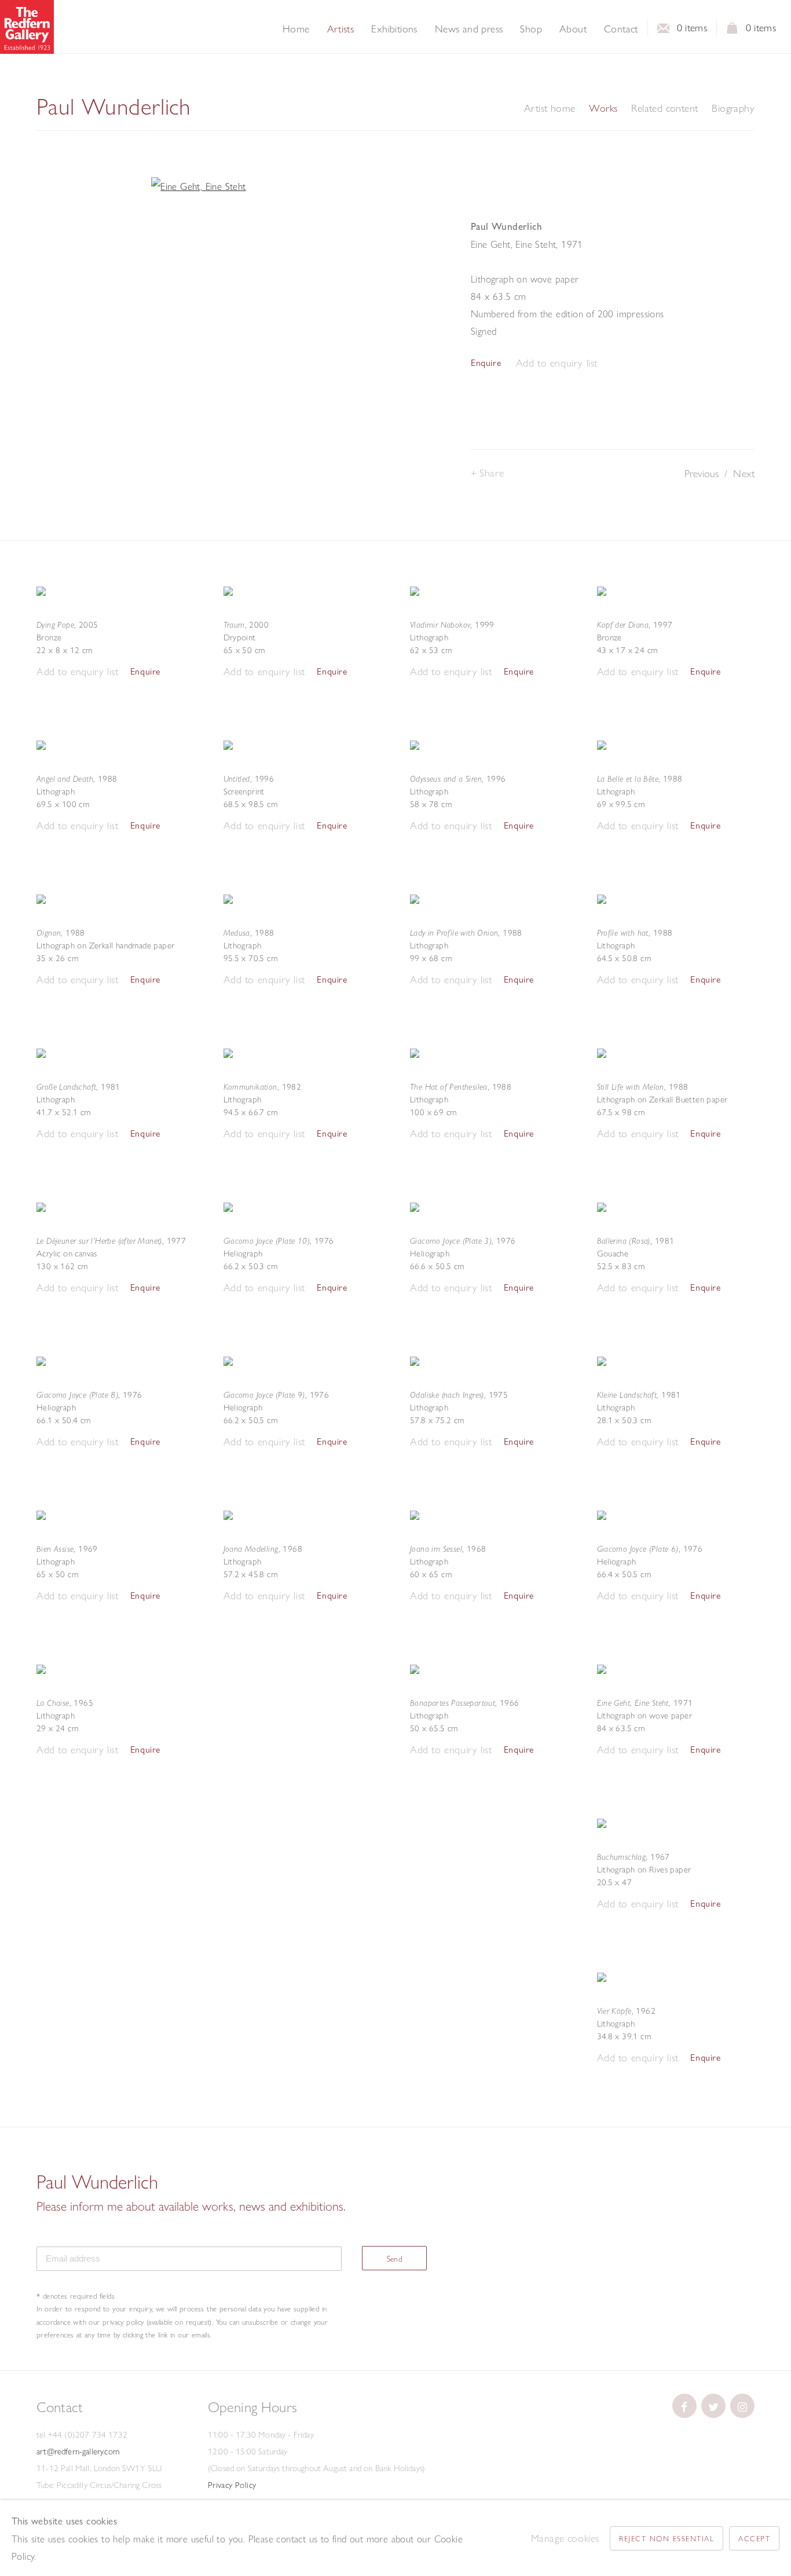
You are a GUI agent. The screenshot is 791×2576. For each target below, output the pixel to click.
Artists (341, 29)
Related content (664, 108)
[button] (557, 363)
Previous (702, 473)
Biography (733, 108)
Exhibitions (394, 29)
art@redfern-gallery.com (78, 2452)
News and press (469, 29)
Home (296, 29)
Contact (621, 29)
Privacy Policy (232, 2485)
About (573, 29)
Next (744, 473)
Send (395, 2259)
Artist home (550, 108)
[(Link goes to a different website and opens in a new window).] (684, 2406)
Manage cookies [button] (565, 2538)
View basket (733, 31)
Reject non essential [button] (667, 2538)
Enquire (486, 363)
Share (492, 473)
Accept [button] (754, 2538)
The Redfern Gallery (27, 27)
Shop (531, 29)
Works (603, 108)
